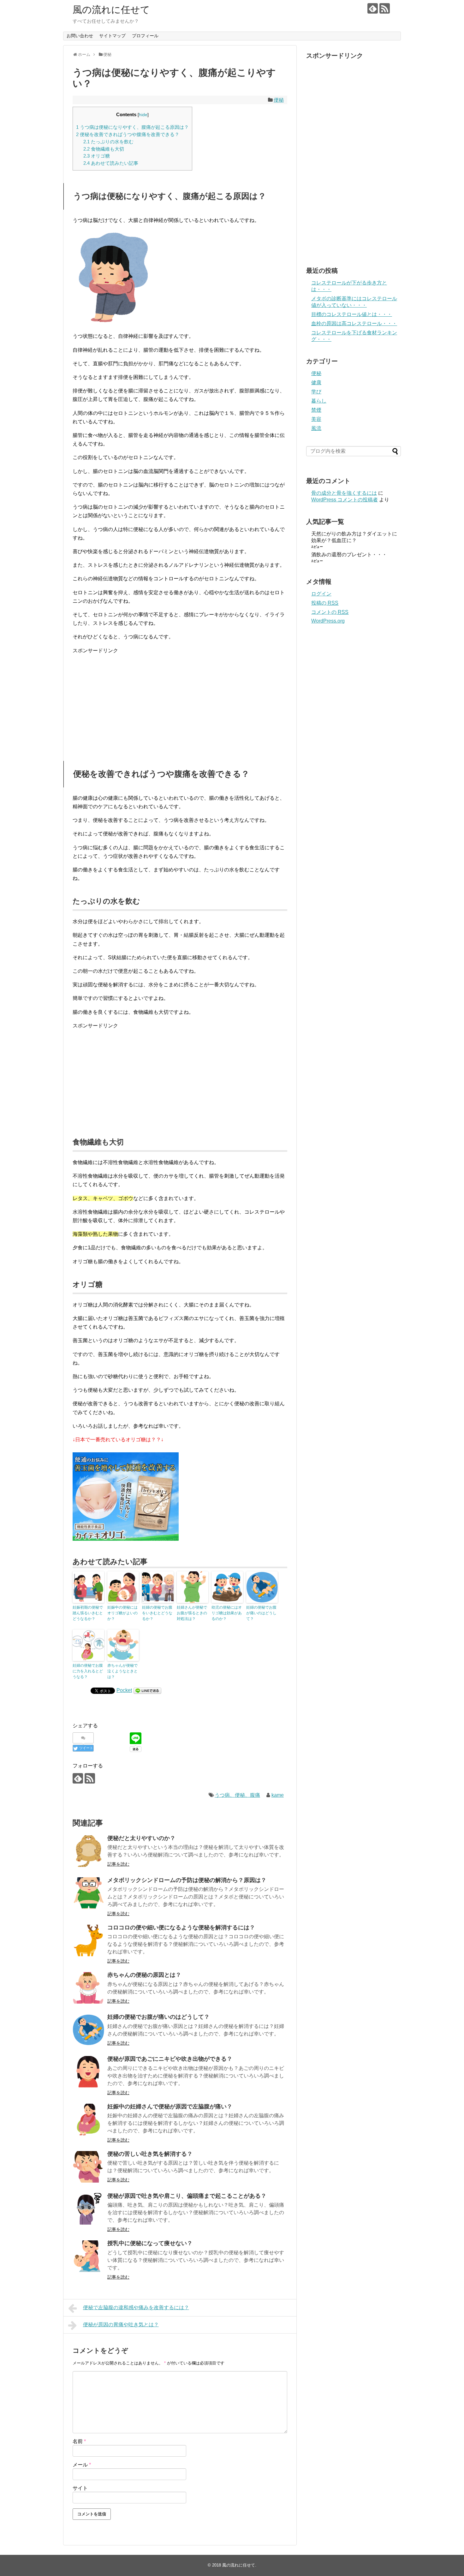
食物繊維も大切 (104, 149)
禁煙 (316, 410)
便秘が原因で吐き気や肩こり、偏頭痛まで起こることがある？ (187, 2196)
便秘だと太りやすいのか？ (141, 1838)
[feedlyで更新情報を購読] (373, 8)
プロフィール (145, 36)
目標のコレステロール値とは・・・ (352, 314)
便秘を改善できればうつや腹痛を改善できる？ (128, 134)
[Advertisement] (180, 704)
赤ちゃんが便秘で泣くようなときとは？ (122, 1671)
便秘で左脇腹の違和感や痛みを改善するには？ (136, 2307)
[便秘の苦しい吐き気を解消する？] (88, 2167)
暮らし (319, 401)
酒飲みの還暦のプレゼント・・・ (349, 555)
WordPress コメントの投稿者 (345, 500)
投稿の (325, 603)
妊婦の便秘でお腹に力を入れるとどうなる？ (88, 1671)
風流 (316, 428)
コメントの (330, 612)
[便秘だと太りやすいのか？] (88, 1851)
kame (278, 1795)
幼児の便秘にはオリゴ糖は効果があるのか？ (227, 1613)
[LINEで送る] (147, 1690)
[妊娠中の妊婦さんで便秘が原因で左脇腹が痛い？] (88, 2119)
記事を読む (118, 1864)
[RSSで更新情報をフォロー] (385, 8)
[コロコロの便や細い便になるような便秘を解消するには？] (88, 1940)
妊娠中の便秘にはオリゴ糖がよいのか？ (122, 1613)
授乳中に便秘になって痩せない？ (150, 2243)
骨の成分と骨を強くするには (344, 493)
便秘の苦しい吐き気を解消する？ (150, 2154)
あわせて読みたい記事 (111, 163)
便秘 (279, 100)
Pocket (124, 1690)
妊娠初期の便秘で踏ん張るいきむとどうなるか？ (88, 1613)
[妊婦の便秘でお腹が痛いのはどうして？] (88, 2030)
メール (82, 2465)
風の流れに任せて (111, 10)
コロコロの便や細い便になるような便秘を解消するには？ (181, 1928)
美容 (316, 419)
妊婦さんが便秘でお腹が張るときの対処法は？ (192, 1613)
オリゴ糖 (97, 156)
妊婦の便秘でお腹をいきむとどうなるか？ (157, 1613)
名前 (79, 2441)
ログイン (321, 594)
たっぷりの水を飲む (108, 142)
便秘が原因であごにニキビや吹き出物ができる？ (170, 2059)
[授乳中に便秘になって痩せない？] (88, 2256)
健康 (316, 383)
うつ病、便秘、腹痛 (237, 1795)
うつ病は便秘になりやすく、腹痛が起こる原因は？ (132, 127)
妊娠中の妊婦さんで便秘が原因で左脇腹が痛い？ (170, 2107)
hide (143, 115)
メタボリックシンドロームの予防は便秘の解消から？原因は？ (187, 1880)
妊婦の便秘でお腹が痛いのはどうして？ (261, 1613)
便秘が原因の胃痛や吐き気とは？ (121, 2325)
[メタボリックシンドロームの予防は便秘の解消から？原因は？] (88, 1893)
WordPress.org (328, 621)
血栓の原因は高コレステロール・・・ (354, 323)
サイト (80, 2488)
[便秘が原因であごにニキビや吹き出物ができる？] (88, 2072)
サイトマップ (112, 36)
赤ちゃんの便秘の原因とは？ (144, 1975)
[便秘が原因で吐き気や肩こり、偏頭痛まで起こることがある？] (88, 2209)
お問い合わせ (80, 36)
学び (316, 392)
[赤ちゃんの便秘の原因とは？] (88, 1988)
